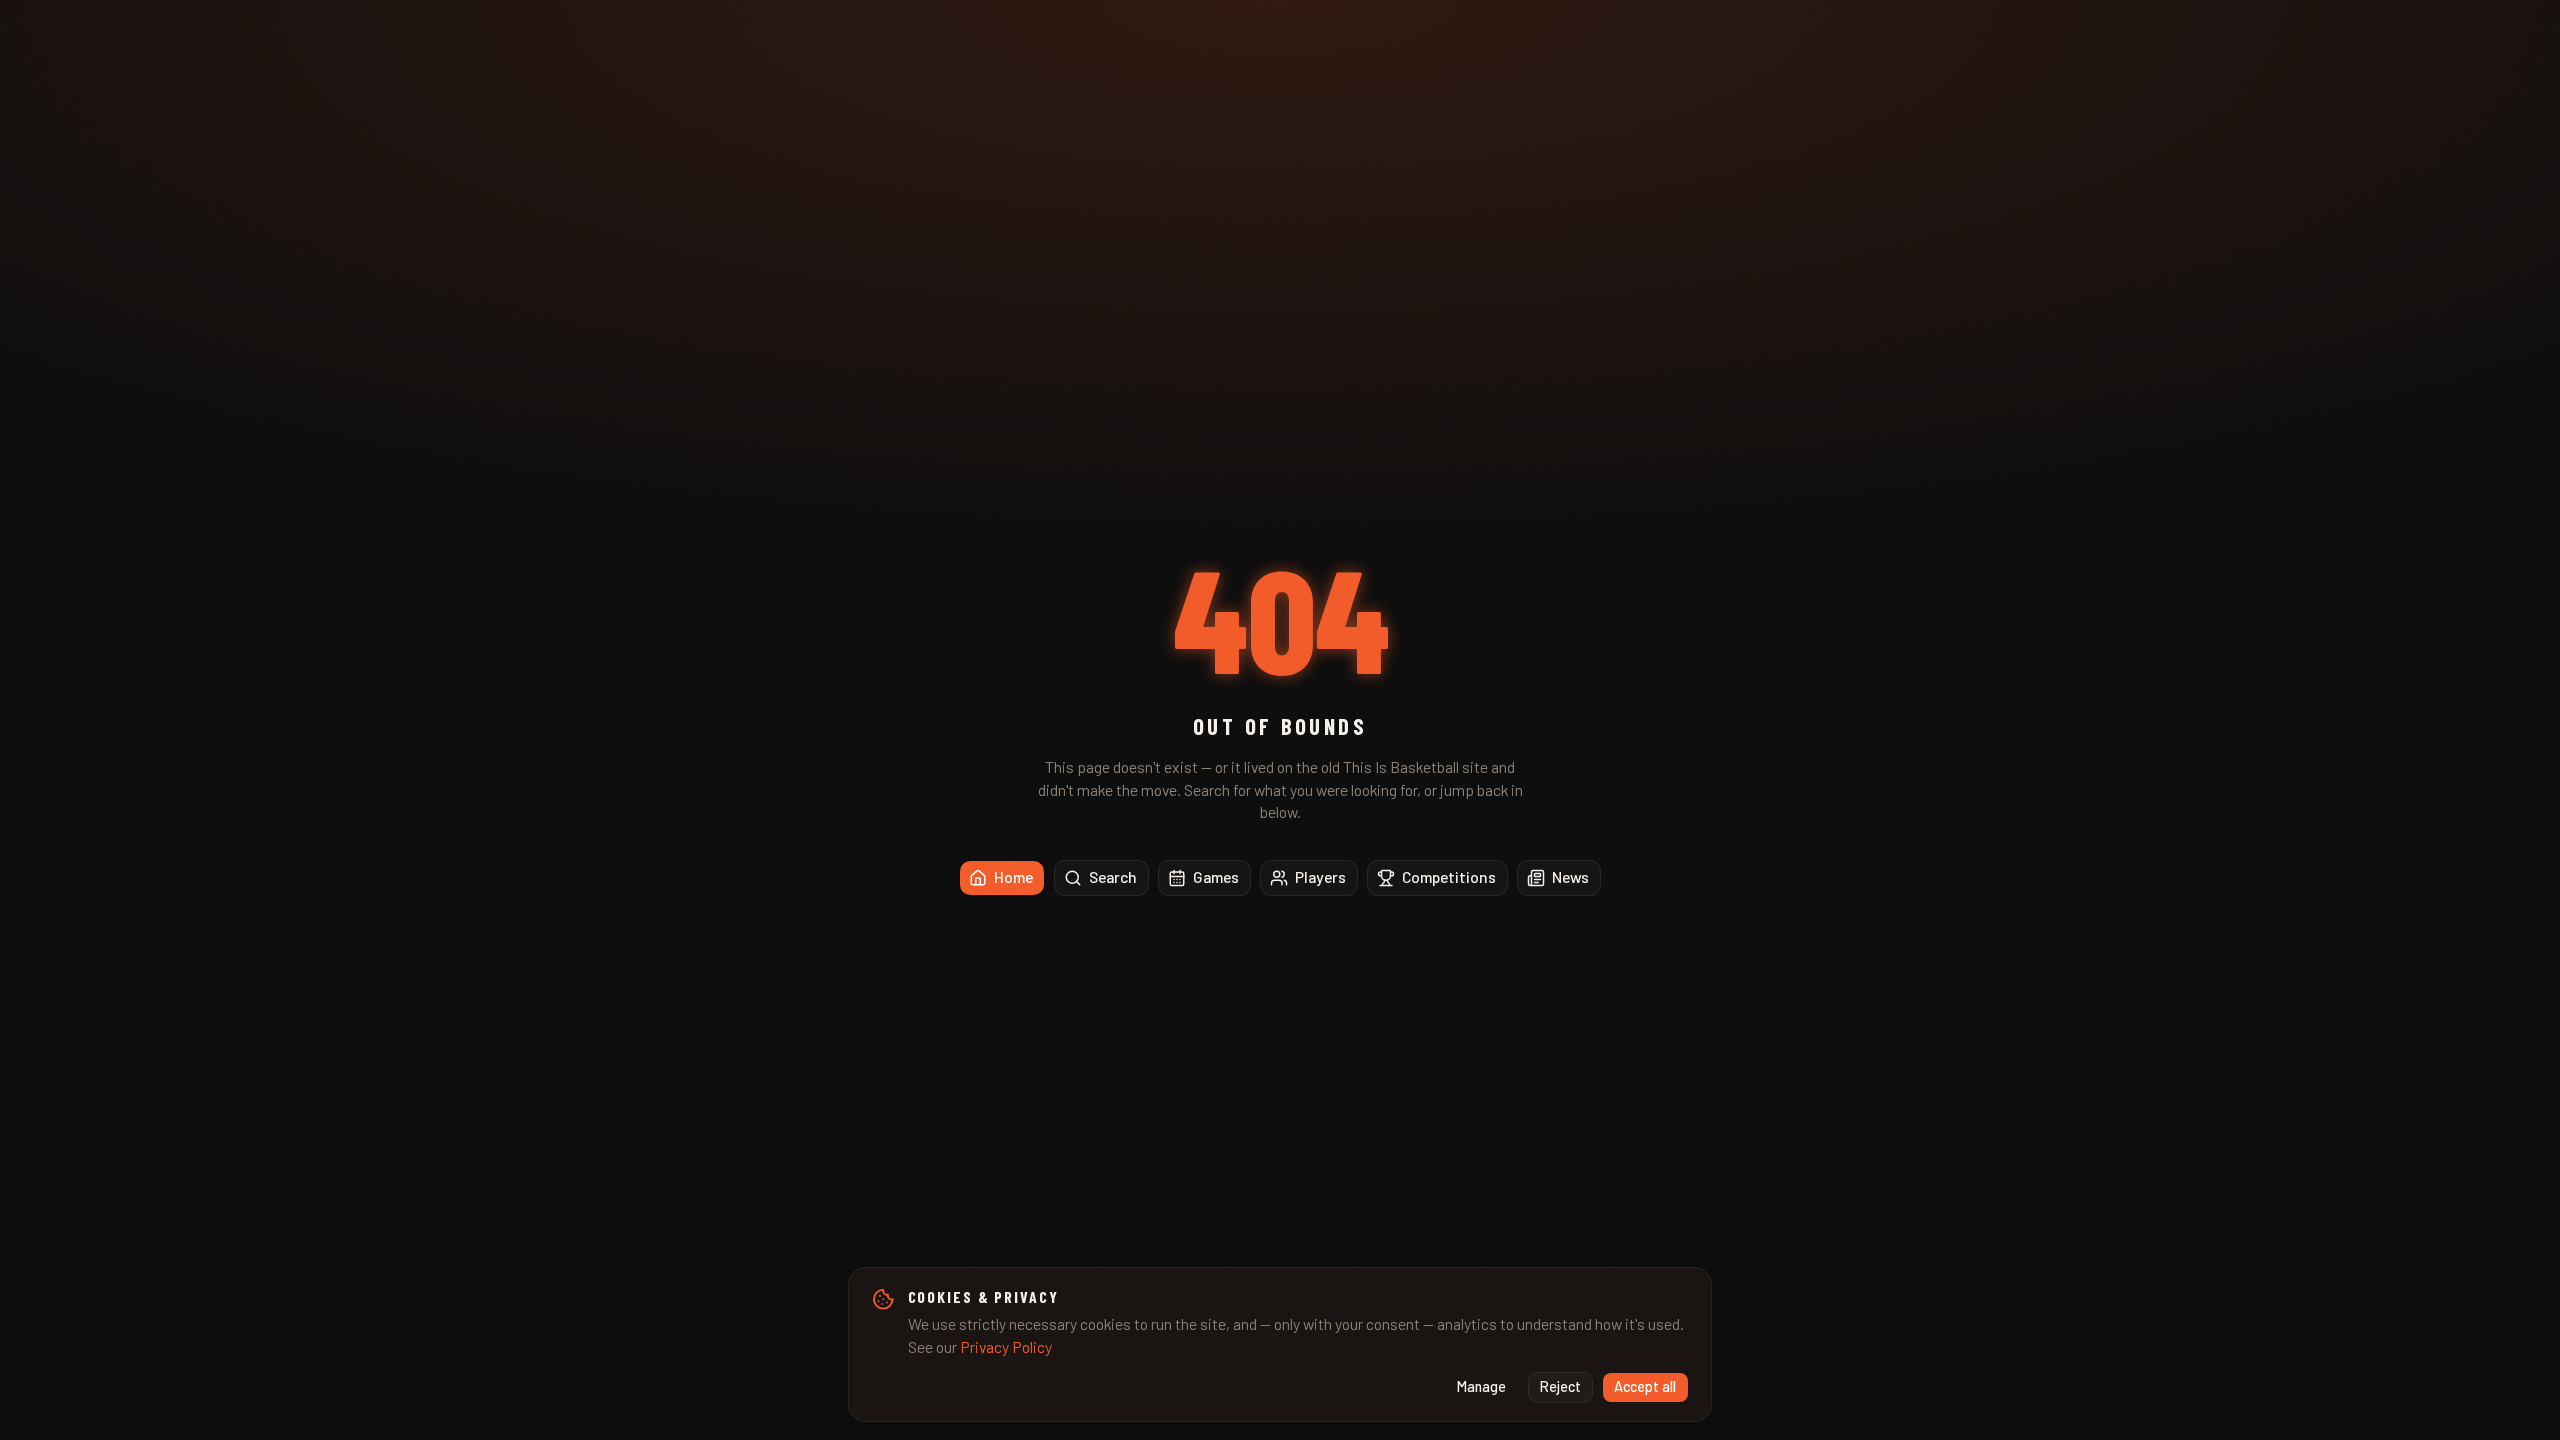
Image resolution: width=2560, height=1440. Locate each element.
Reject (1560, 1386)
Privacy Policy (1006, 1346)
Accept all (1645, 1386)
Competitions (1449, 876)
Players (1320, 876)
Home (1013, 876)
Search (1113, 876)
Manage (1481, 1386)
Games (1216, 876)
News (1570, 876)
